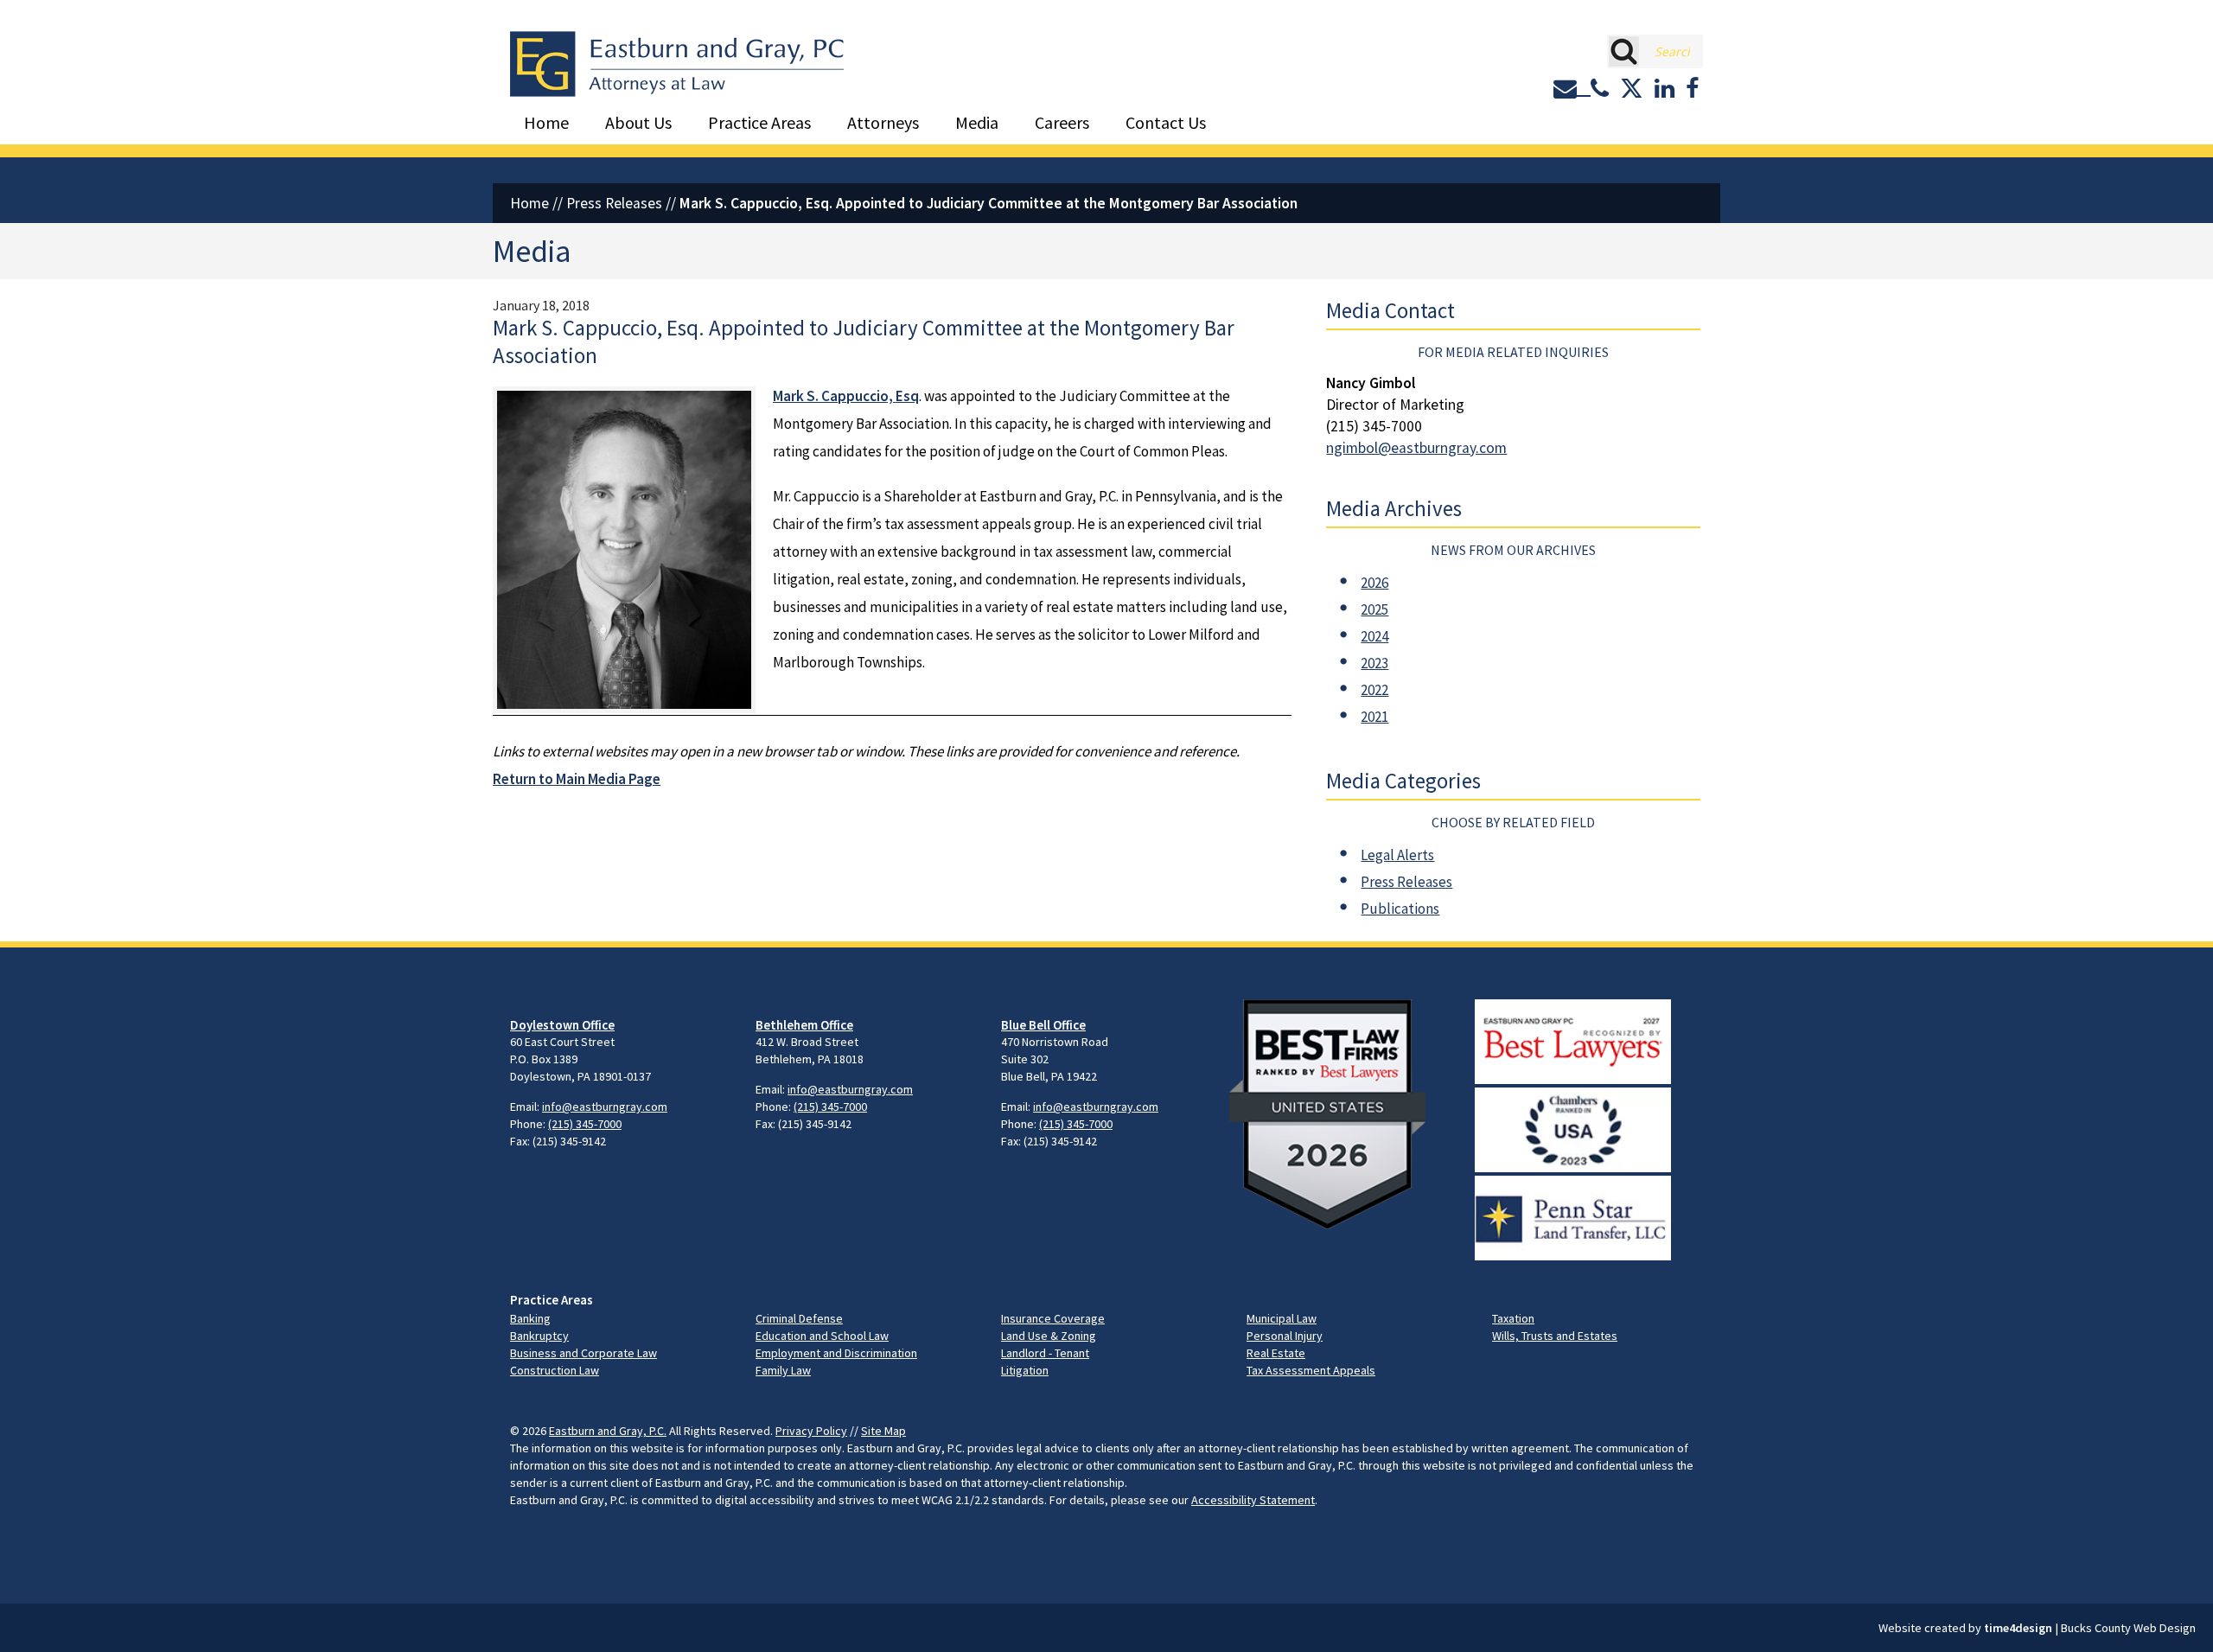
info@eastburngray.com (605, 1107)
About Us (638, 122)
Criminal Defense (799, 1318)
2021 (1374, 717)
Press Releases (614, 203)
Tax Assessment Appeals (1311, 1370)
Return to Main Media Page (577, 779)
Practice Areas (759, 122)
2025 (1374, 609)
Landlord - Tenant (1045, 1353)
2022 (1374, 690)
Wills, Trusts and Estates (1555, 1336)
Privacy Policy (811, 1431)
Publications (1400, 909)
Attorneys (883, 122)
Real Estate (1276, 1353)
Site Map (883, 1431)
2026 (1374, 583)
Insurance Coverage (1053, 1318)
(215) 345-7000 (585, 1124)
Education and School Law (822, 1336)
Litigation (1025, 1370)
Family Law (783, 1370)
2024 (1374, 636)
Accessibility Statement (1253, 1500)
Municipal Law (1282, 1318)
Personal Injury (1285, 1336)
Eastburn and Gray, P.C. (608, 1431)
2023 (1374, 663)
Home (546, 122)
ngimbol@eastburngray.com (1416, 448)
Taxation (1513, 1318)
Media (977, 122)
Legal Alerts (1397, 855)
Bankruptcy (539, 1336)
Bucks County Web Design (2128, 1628)
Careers (1062, 122)
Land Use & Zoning (1049, 1336)
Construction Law (555, 1370)
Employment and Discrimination (836, 1353)
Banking (530, 1318)
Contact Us (1166, 122)
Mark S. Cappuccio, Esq (846, 396)
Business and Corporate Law (584, 1353)
